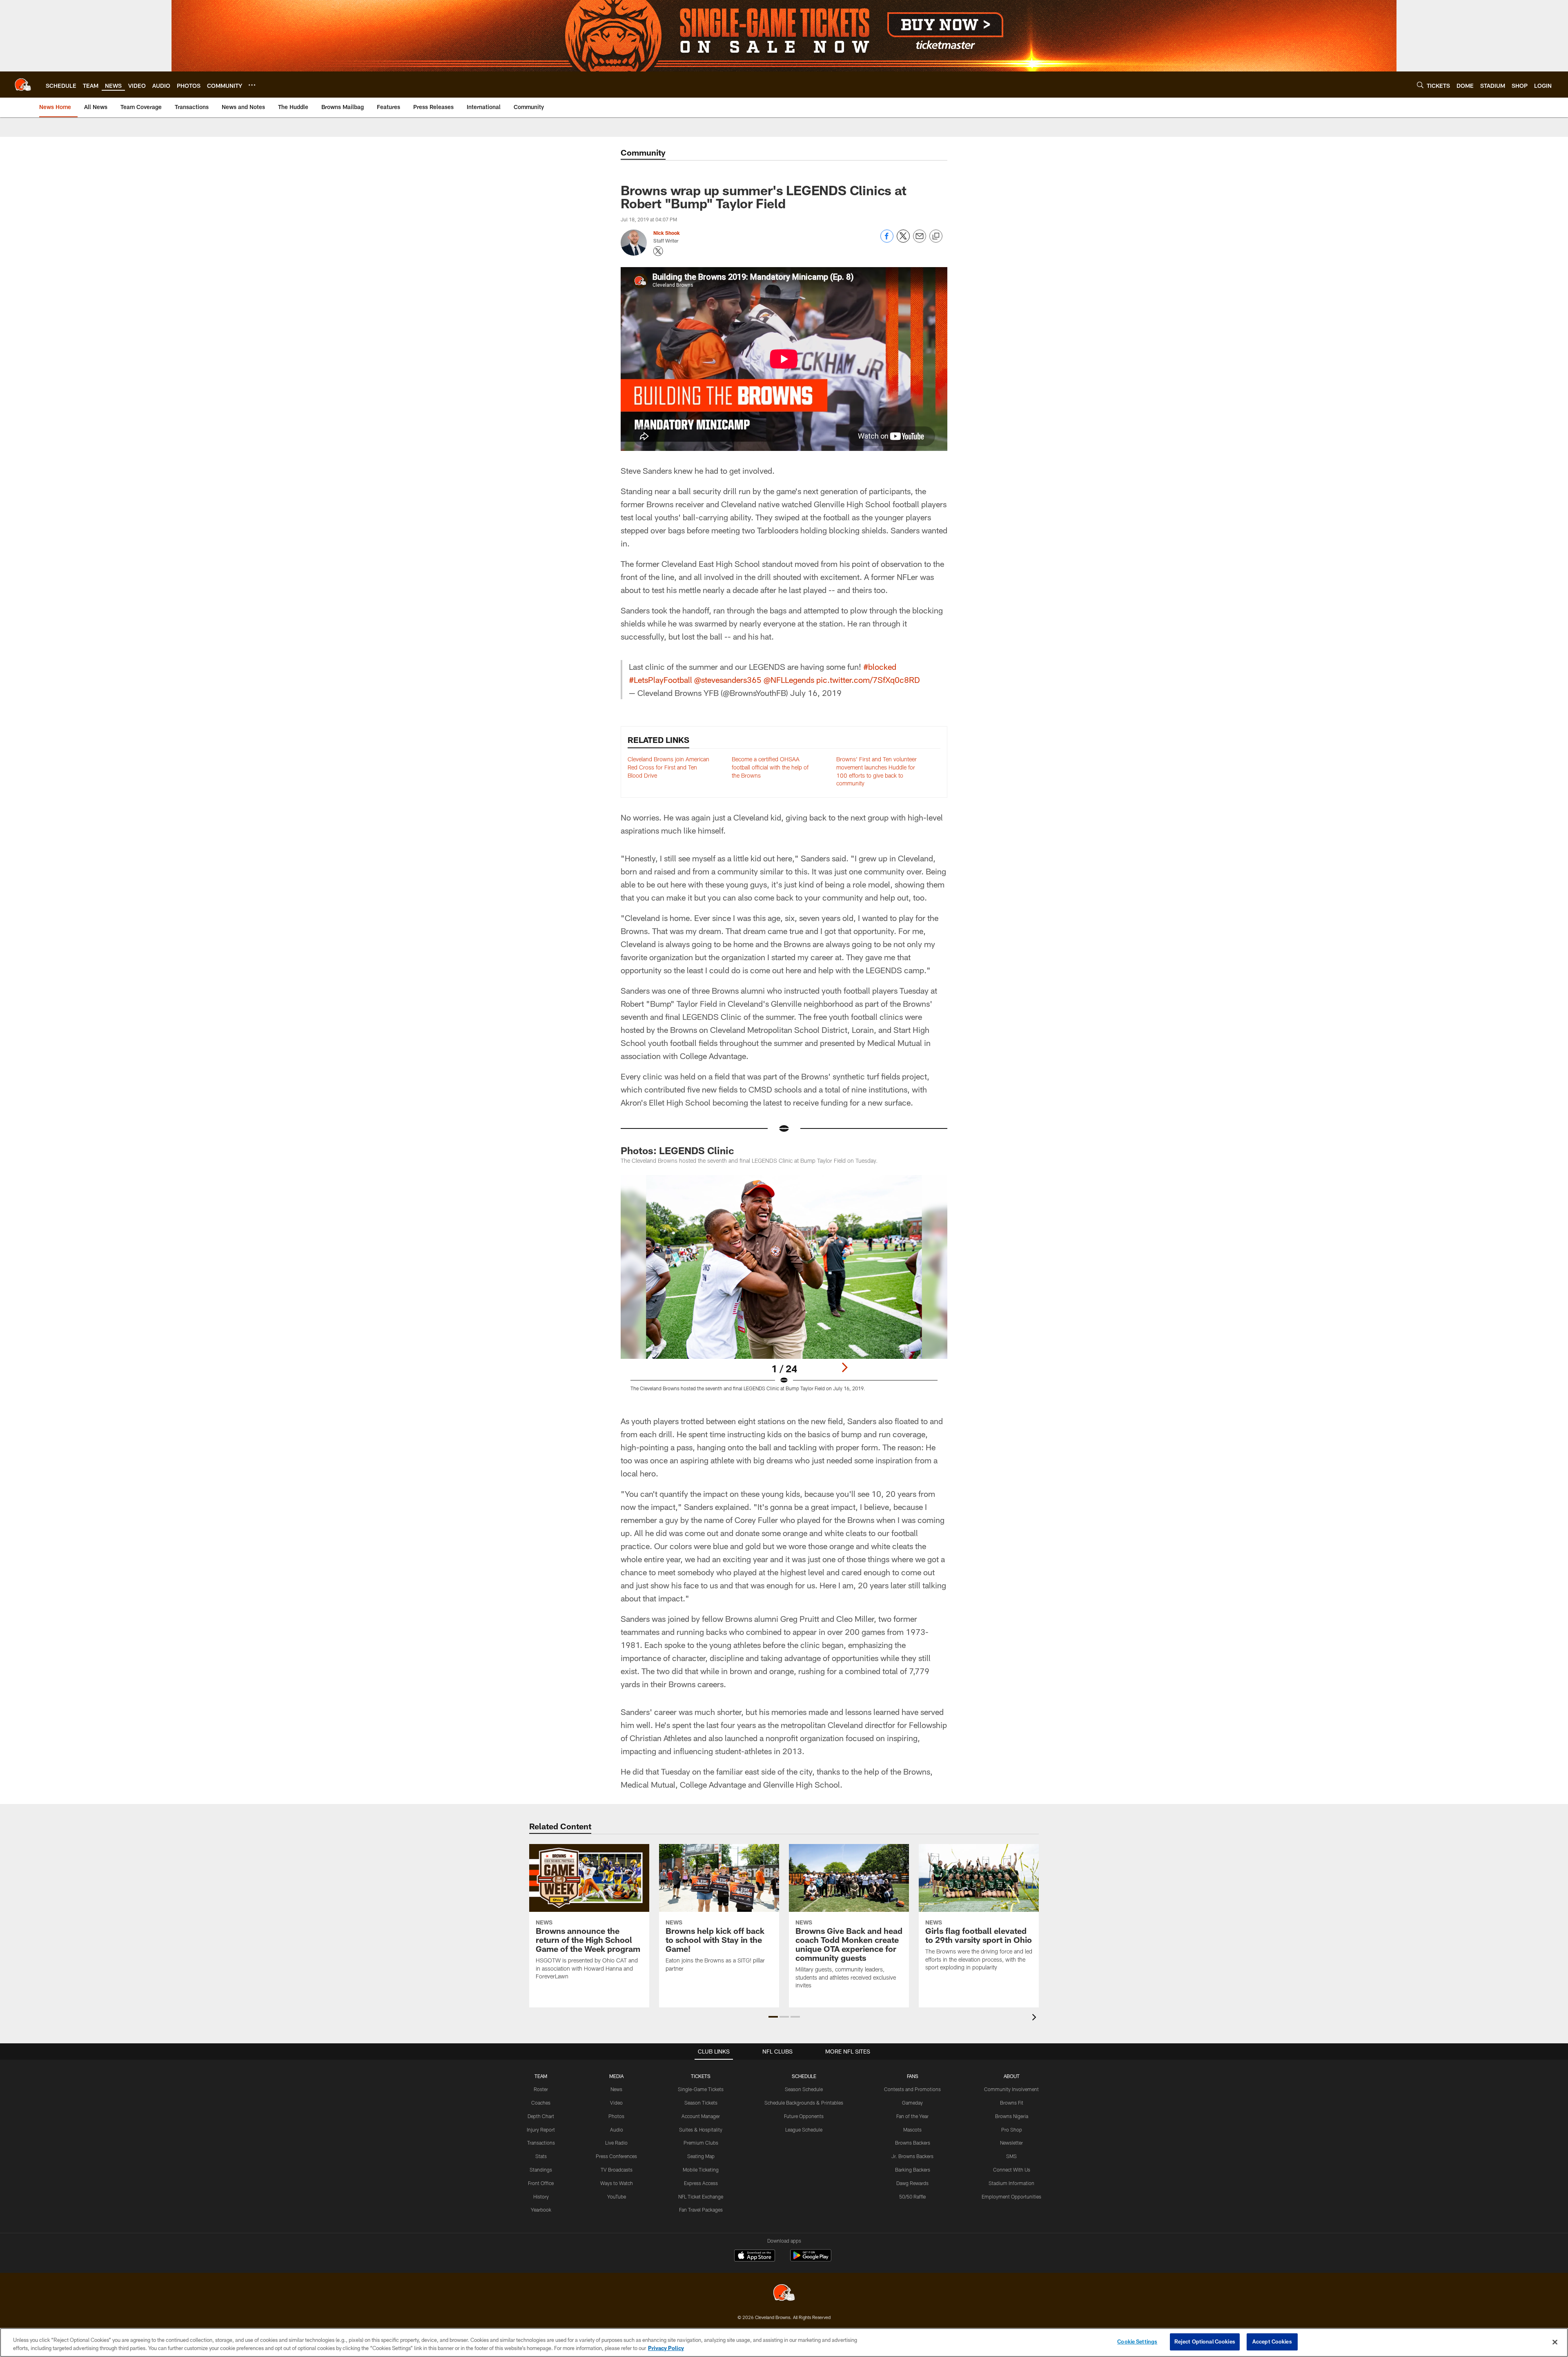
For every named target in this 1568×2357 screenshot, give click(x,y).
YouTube (617, 2196)
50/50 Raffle (912, 2196)
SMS (1011, 2156)
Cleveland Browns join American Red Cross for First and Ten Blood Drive (668, 767)
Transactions (541, 2143)
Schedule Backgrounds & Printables (804, 2103)
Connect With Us (1012, 2170)
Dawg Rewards (912, 2183)
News (616, 2089)
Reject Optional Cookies (1205, 2341)
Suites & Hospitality (701, 2130)
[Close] (1555, 2342)
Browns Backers (913, 2143)
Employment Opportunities (1011, 2196)
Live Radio (616, 2143)
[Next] (844, 1367)
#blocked (880, 667)
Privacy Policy (666, 2348)
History (541, 2196)
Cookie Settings (1137, 2341)
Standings (541, 2170)
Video (616, 2103)
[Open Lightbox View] (784, 1288)
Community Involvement (1011, 2089)
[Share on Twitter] (903, 240)
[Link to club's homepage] (23, 85)
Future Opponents (804, 2116)
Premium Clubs (701, 2143)
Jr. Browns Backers (912, 2156)
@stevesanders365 (728, 680)
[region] (784, 2343)
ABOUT (1012, 2076)
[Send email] (920, 240)
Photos (616, 2116)
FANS (913, 2076)
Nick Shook (667, 233)
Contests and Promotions (912, 2089)
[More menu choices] (252, 85)
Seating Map (701, 2156)
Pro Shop (1012, 2130)
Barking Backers (913, 2170)
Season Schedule (804, 2089)
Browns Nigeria (1012, 2116)
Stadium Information (1011, 2183)
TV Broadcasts (617, 2170)
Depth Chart (541, 2116)
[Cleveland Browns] (784, 2293)
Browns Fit (1012, 2103)
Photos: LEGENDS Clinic (677, 1150)
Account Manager (701, 2116)
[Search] (1420, 85)
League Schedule (804, 2130)
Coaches (541, 2103)
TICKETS (701, 2076)
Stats (541, 2156)
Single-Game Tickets (701, 2089)
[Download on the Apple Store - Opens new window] (755, 2257)
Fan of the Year (912, 2116)
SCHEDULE (804, 2076)
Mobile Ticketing (701, 2170)
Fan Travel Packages (701, 2210)
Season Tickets (701, 2103)
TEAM (541, 2076)
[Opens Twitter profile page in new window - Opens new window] (658, 251)
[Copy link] (936, 236)
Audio (617, 2130)
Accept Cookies (1272, 2341)
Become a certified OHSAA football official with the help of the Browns (770, 767)
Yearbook (541, 2210)
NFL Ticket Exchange (701, 2196)
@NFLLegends (789, 680)
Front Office (541, 2183)
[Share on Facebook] (887, 240)
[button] (773, 2017)
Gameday (912, 2103)
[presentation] (1036, 2018)
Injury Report (541, 2130)
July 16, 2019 (816, 693)
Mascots (912, 2130)
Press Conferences (616, 2156)
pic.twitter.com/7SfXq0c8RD (868, 680)
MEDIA (616, 2076)
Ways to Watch (617, 2183)
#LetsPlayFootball (660, 680)
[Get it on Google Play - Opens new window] (811, 2260)
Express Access (701, 2183)
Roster (541, 2089)
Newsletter (1011, 2143)
